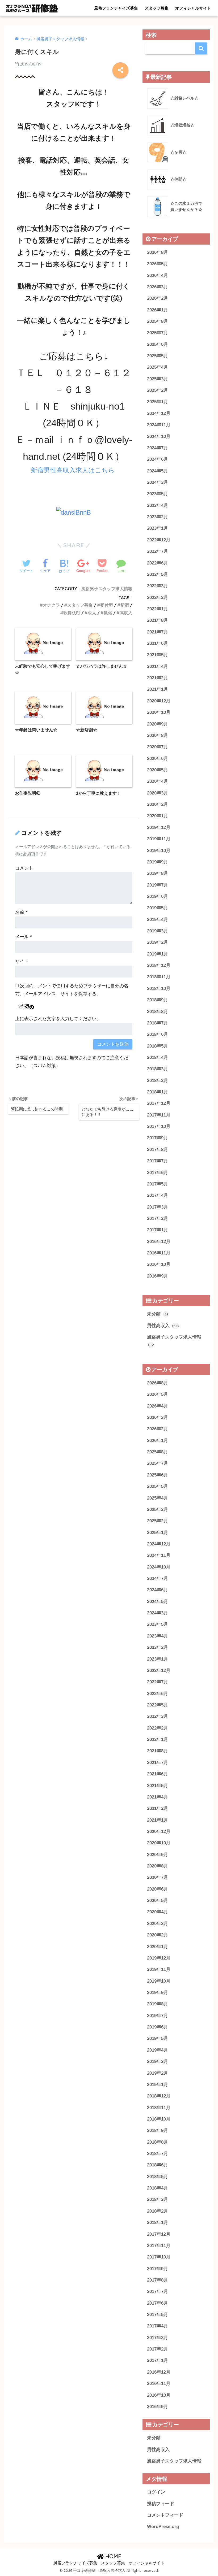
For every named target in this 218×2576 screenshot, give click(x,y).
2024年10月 (159, 436)
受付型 (107, 605)
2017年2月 (158, 1219)
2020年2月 (158, 804)
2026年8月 (158, 252)
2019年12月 (159, 827)
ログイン (156, 2492)
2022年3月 (158, 586)
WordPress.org (163, 2527)
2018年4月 (158, 1057)
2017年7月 (158, 1161)
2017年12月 (159, 1103)
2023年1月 (158, 528)
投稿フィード (161, 2504)
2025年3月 (158, 379)
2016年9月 (158, 1276)
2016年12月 (159, 1242)
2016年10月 (159, 1264)
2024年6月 (158, 459)
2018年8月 (158, 1012)
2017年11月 (159, 1115)
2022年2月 (158, 598)
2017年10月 (159, 1126)
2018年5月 (158, 1046)
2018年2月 (158, 1081)
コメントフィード (165, 2515)
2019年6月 (158, 896)
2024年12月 (159, 413)
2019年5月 (158, 908)
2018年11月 (159, 977)
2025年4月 (158, 367)
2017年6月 (158, 1173)
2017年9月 (158, 1138)
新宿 (125, 605)
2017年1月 (158, 1230)
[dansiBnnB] (74, 512)
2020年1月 (158, 816)
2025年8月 (158, 321)
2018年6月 (158, 1034)
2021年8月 (158, 620)
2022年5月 (158, 574)
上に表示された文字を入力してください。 (58, 1019)
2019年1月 (158, 954)
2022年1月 (158, 609)
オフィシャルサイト (193, 8)
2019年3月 (158, 931)
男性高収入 (163, 1326)
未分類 (158, 1314)
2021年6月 (158, 643)
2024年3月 (158, 482)
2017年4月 (158, 1195)
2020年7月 (158, 747)
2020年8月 (158, 735)
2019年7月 (158, 885)
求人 (92, 613)
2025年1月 (158, 402)
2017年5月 (158, 1184)
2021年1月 (158, 689)
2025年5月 (158, 356)
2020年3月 (158, 793)
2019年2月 (158, 942)
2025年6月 (158, 344)
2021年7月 (158, 632)
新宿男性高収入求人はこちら (74, 470)
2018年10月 (159, 989)
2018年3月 (158, 1069)
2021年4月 (158, 666)
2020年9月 (158, 724)
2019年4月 (158, 920)
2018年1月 (158, 1092)
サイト (22, 961)
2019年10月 (159, 851)
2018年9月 (158, 1000)
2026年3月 (158, 287)
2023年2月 (158, 517)
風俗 (108, 613)
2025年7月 (158, 333)
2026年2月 (158, 298)
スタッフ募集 (157, 8)
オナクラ (51, 605)
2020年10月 (159, 712)
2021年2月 (158, 678)
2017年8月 (158, 1150)
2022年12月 (159, 540)
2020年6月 (158, 759)
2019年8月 (158, 873)
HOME (112, 2556)
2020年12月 (159, 701)
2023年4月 (158, 505)
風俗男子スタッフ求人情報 (107, 589)
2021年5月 (158, 655)
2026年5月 (158, 264)
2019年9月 (158, 862)
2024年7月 (158, 448)
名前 (21, 912)
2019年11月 (159, 839)
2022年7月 (158, 551)
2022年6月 (158, 563)
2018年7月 (158, 1023)
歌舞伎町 (72, 613)
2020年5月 (158, 770)
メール (24, 937)
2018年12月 (159, 965)
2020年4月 (158, 781)
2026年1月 (158, 310)
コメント (24, 868)
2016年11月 (159, 1253)
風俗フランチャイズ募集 (116, 8)
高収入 (126, 613)
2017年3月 (158, 1207)
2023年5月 (158, 494)
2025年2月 (158, 390)
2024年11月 (159, 425)
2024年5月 (158, 471)
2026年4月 (158, 275)
